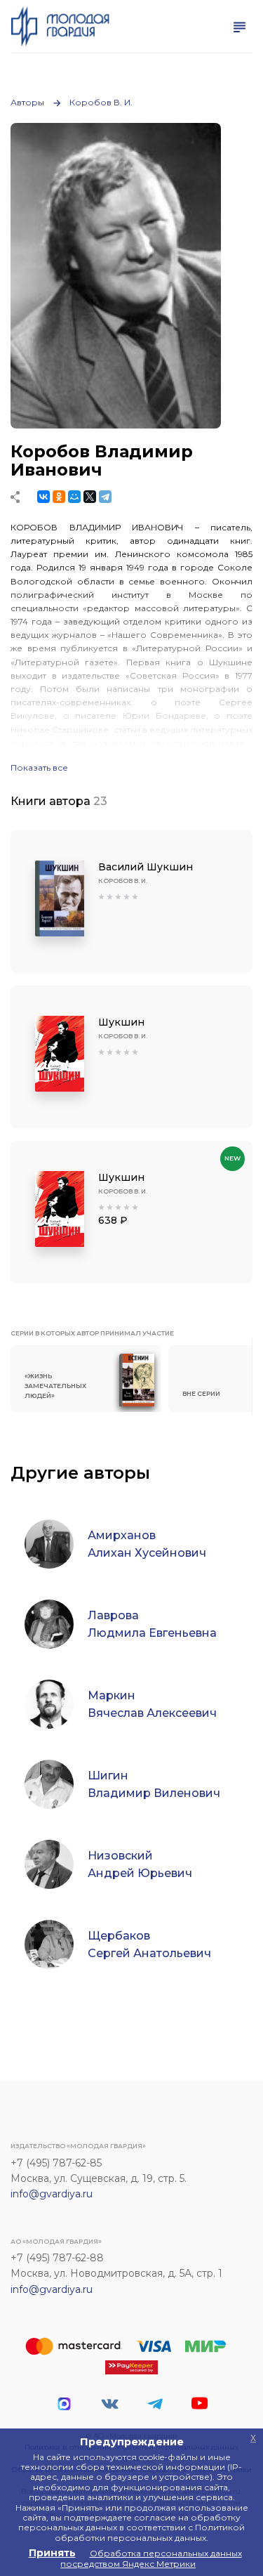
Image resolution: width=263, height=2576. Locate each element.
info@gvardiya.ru (52, 2194)
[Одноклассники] (59, 497)
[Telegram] (105, 497)
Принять (52, 2553)
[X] (90, 497)
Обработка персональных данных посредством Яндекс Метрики (151, 2558)
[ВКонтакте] (43, 497)
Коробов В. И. (101, 102)
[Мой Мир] (74, 497)
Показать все (39, 768)
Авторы (27, 102)
